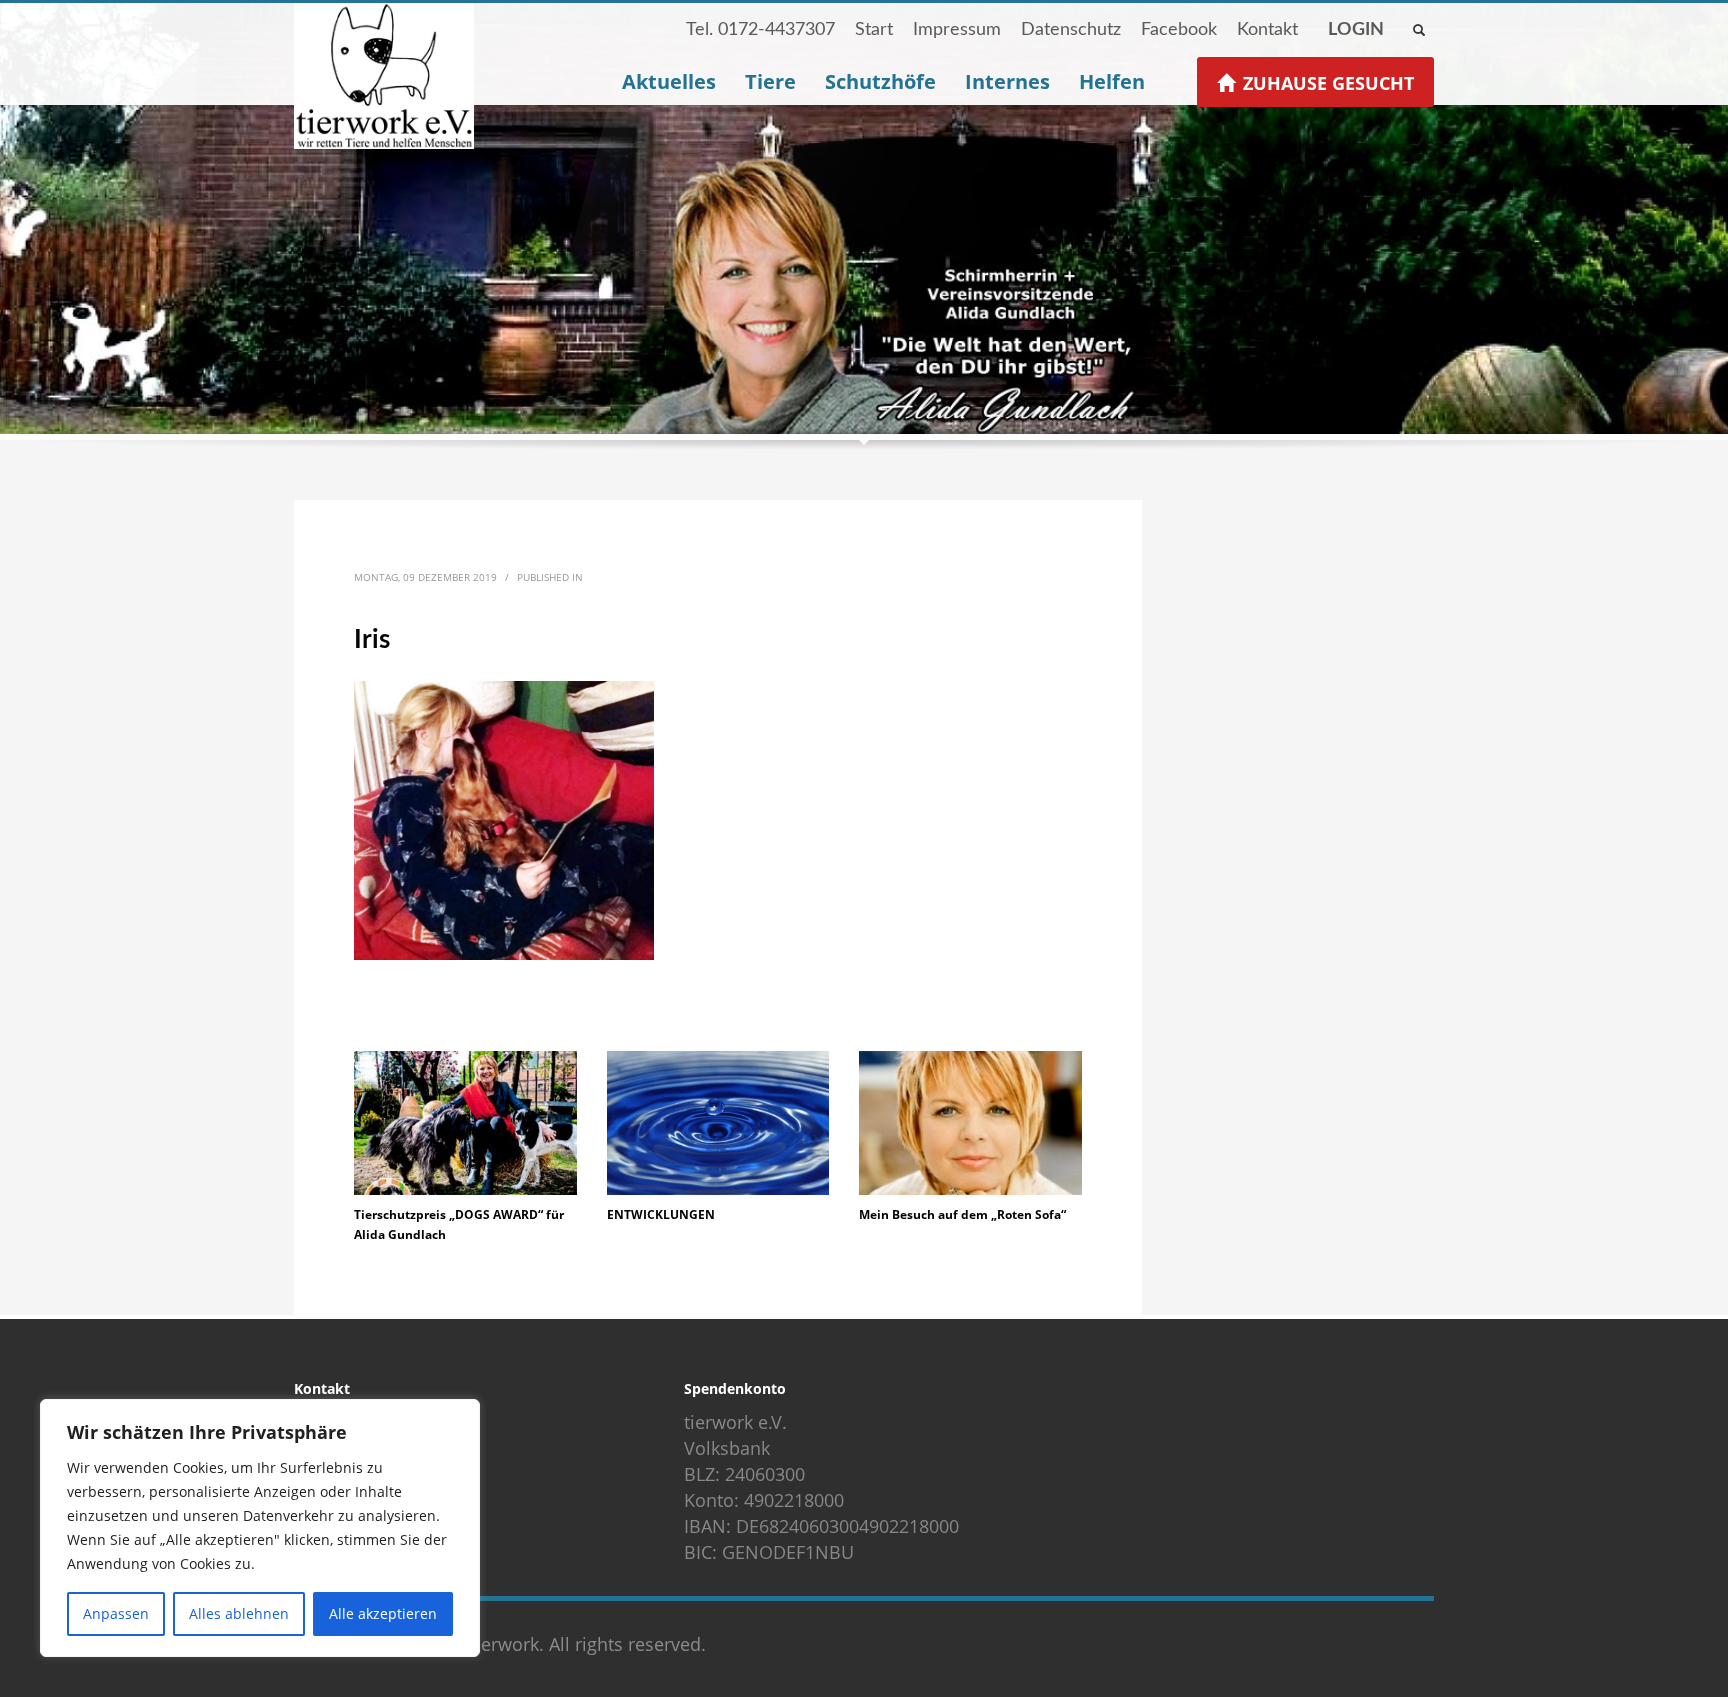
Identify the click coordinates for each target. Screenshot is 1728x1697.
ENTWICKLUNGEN (661, 1214)
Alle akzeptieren (383, 1613)
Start (874, 30)
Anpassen (116, 1613)
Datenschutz (1071, 30)
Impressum (957, 30)
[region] (260, 1528)
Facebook (1179, 30)
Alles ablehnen (239, 1613)
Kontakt (1267, 30)
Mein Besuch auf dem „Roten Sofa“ (962, 1214)
